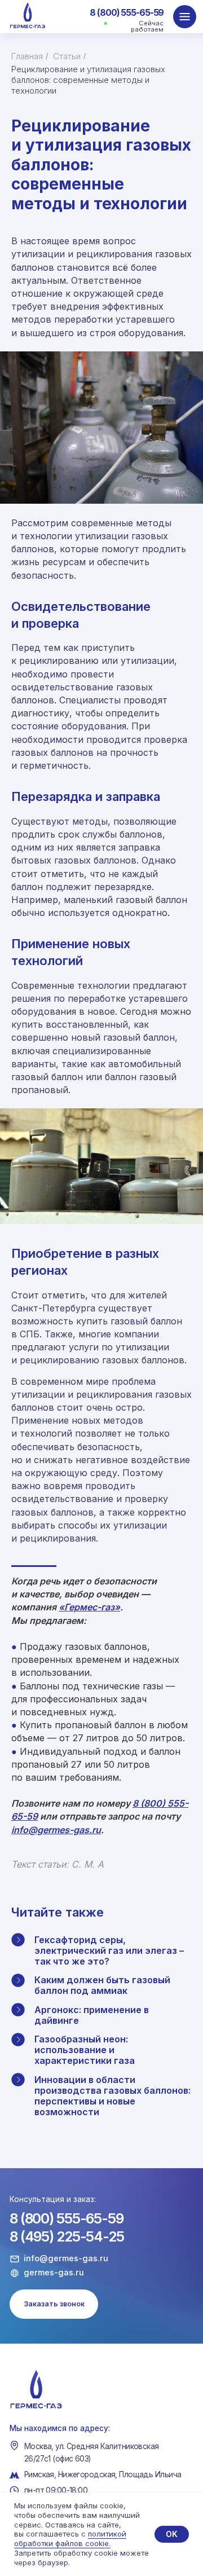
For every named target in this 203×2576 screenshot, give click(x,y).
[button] (54, 2304)
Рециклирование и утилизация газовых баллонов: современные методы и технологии (88, 80)
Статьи (67, 56)
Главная (27, 56)
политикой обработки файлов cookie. (70, 2538)
